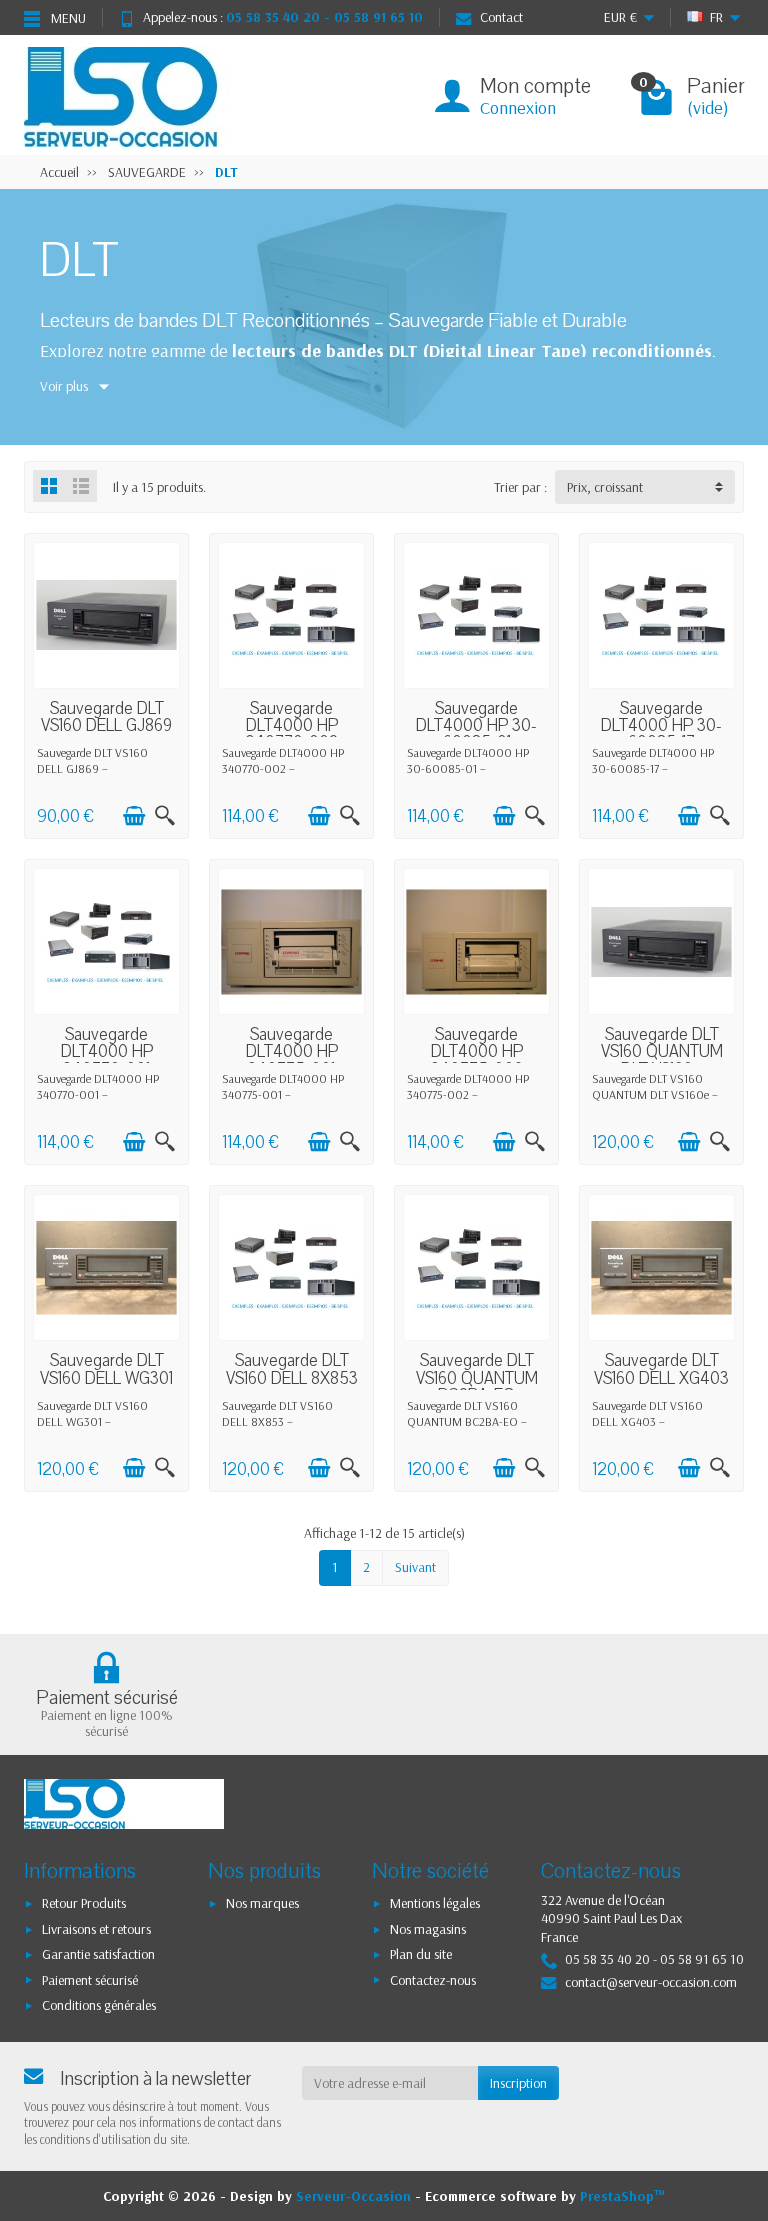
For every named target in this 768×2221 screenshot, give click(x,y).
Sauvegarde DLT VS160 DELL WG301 (106, 1369)
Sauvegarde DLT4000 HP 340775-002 (477, 1052)
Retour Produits (84, 1903)
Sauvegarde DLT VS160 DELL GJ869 (106, 717)
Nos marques (262, 1903)
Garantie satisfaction (98, 1954)
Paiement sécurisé (90, 1980)
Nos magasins (428, 1929)
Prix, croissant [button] (605, 487)
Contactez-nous (433, 1980)
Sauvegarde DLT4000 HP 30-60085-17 (661, 726)
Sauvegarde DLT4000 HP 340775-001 (292, 1052)
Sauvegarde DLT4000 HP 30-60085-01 (476, 726)
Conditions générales (99, 2005)
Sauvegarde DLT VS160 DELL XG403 (661, 1369)
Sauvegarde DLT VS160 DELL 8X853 (292, 1369)
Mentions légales (435, 1903)
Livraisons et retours (96, 1929)
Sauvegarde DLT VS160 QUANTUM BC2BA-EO (477, 1378)
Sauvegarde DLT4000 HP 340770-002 (292, 726)
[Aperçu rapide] (165, 816)
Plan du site (421, 1954)
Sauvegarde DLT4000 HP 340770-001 (107, 1052)
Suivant (415, 1567)
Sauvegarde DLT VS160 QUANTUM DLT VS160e (662, 1052)
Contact (501, 17)
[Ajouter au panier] (134, 816)
